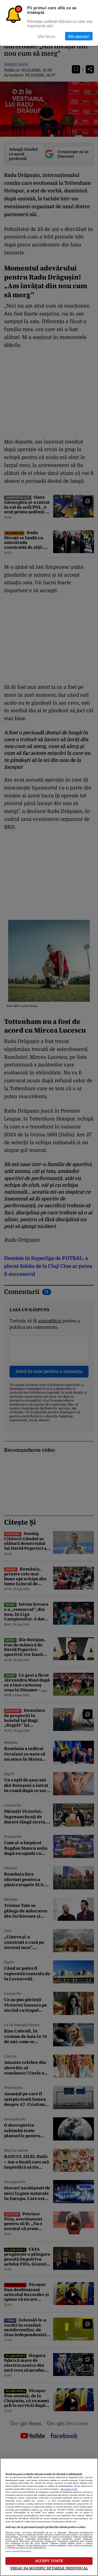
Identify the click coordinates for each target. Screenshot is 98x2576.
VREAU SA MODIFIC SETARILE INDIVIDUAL (49, 2568)
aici (41, 2510)
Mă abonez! (79, 36)
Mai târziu (47, 36)
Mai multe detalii (69, 2489)
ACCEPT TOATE (49, 2561)
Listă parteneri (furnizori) (18, 2551)
